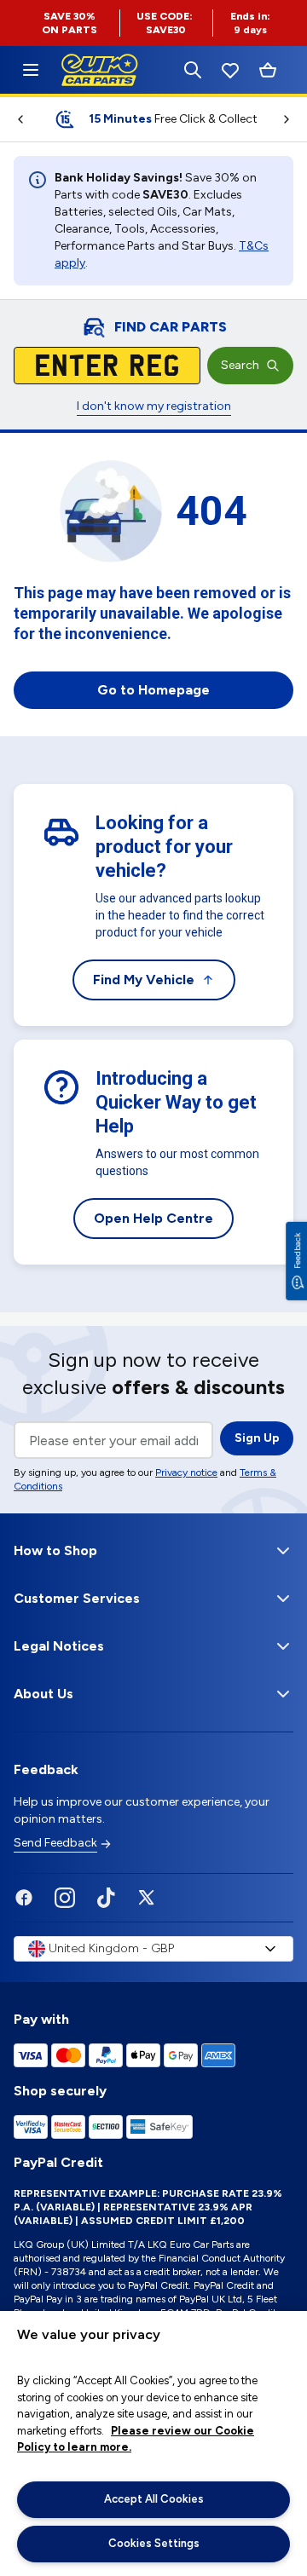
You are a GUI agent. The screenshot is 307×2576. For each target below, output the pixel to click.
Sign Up (257, 1438)
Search (240, 365)
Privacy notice (186, 1472)
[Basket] (268, 70)
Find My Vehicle (144, 980)
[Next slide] (293, 119)
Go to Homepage (153, 690)
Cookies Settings (154, 2543)
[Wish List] (230, 70)
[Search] (193, 70)
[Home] (31, 70)
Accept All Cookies (154, 2499)
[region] (153, 2443)
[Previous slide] (14, 119)
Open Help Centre (153, 1218)
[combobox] (153, 1949)
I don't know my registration (154, 406)
